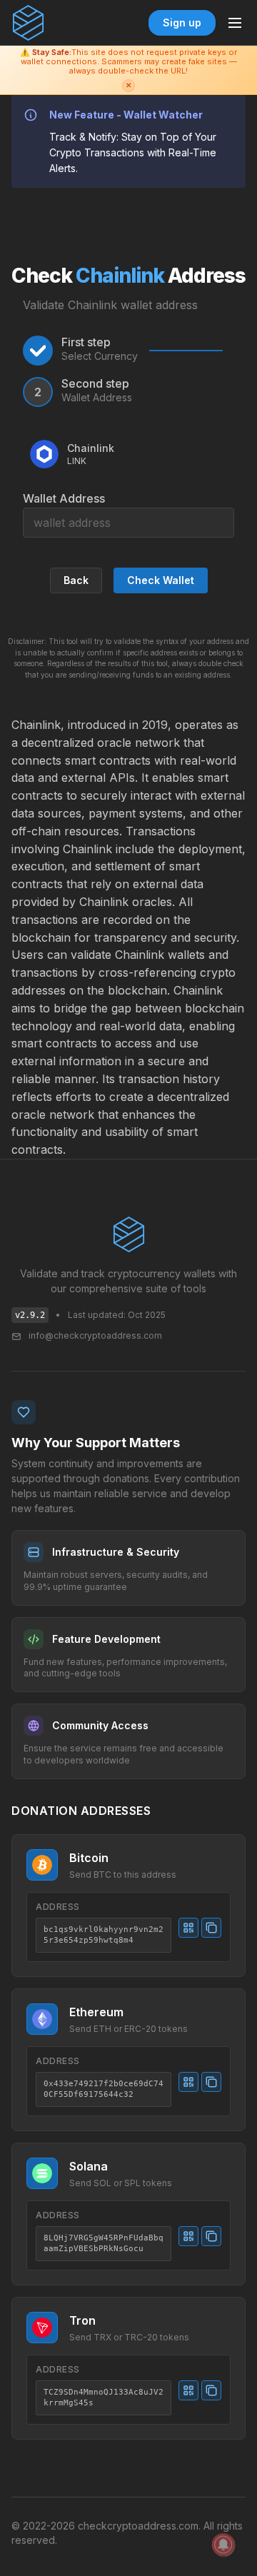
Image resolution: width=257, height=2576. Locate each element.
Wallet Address (64, 498)
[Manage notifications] (223, 2545)
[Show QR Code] (188, 1928)
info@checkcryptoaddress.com (95, 1335)
